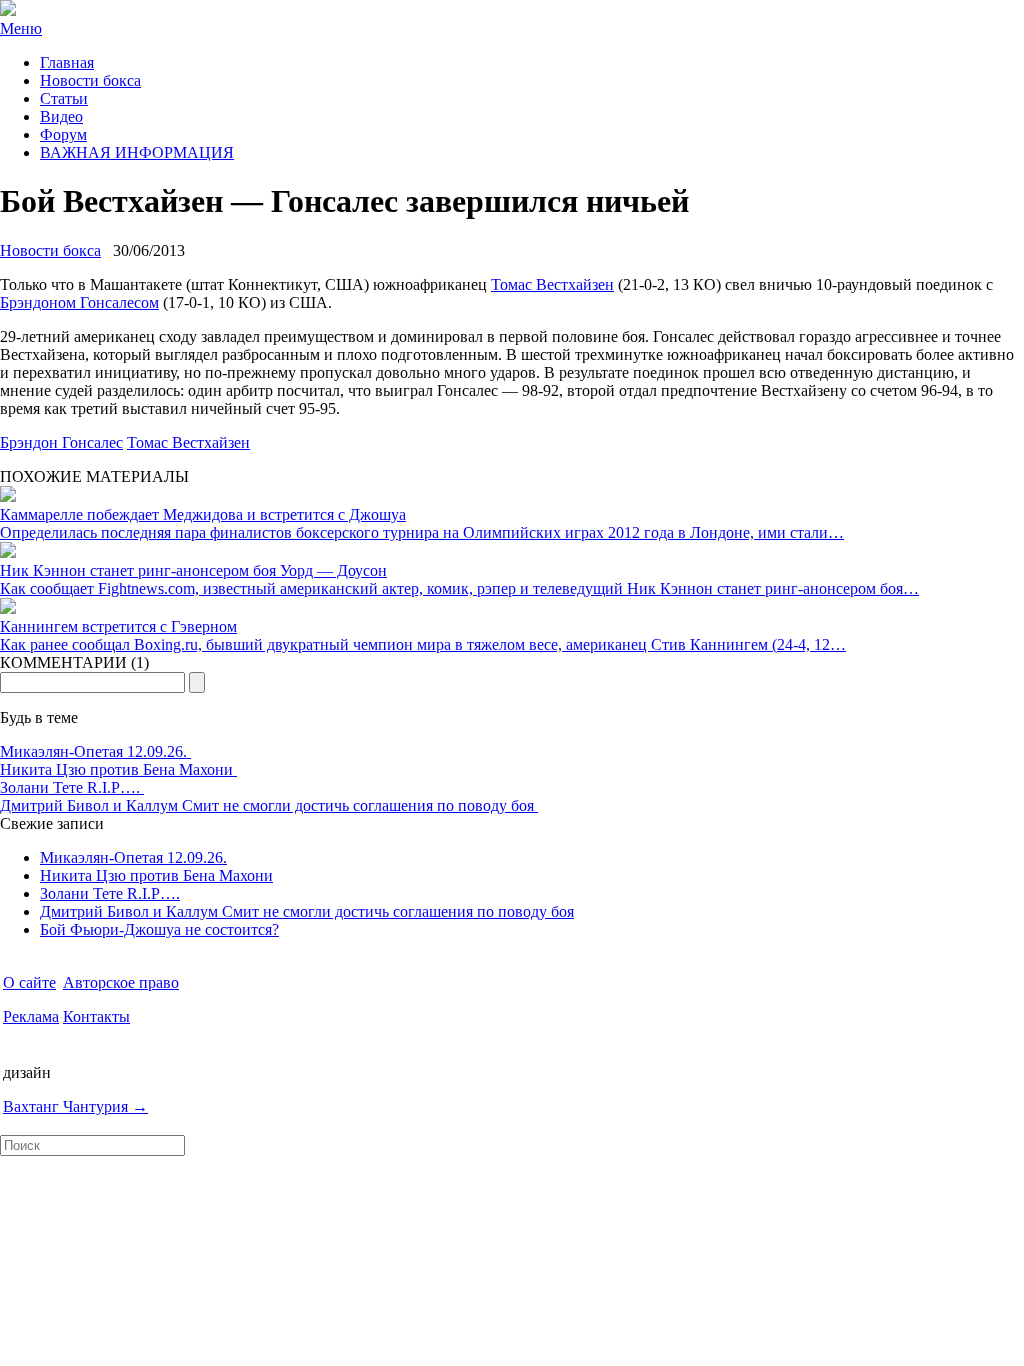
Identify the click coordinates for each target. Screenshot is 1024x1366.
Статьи (64, 98)
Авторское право (121, 982)
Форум (63, 134)
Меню (21, 28)
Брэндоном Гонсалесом (79, 302)
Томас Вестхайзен (552, 284)
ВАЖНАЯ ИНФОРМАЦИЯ (137, 152)
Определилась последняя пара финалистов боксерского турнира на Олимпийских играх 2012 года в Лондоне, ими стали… (422, 532)
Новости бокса (90, 80)
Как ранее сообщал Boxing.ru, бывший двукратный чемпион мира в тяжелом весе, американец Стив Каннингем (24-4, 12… (423, 644)
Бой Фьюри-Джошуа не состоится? (159, 929)
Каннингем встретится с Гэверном (118, 626)
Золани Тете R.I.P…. (72, 787)
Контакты (96, 1016)
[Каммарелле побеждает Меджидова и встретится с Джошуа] (8, 496)
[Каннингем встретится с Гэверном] (8, 608)
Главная (67, 62)
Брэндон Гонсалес (61, 442)
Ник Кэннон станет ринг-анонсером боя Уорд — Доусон (193, 570)
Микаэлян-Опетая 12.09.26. (95, 751)
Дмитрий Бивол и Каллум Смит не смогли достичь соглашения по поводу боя (269, 805)
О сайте (29, 982)
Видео (61, 116)
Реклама (31, 1016)
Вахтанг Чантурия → (75, 1106)
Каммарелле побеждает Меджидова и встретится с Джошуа (203, 514)
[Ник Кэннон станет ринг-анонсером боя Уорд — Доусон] (8, 552)
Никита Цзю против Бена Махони (118, 769)
